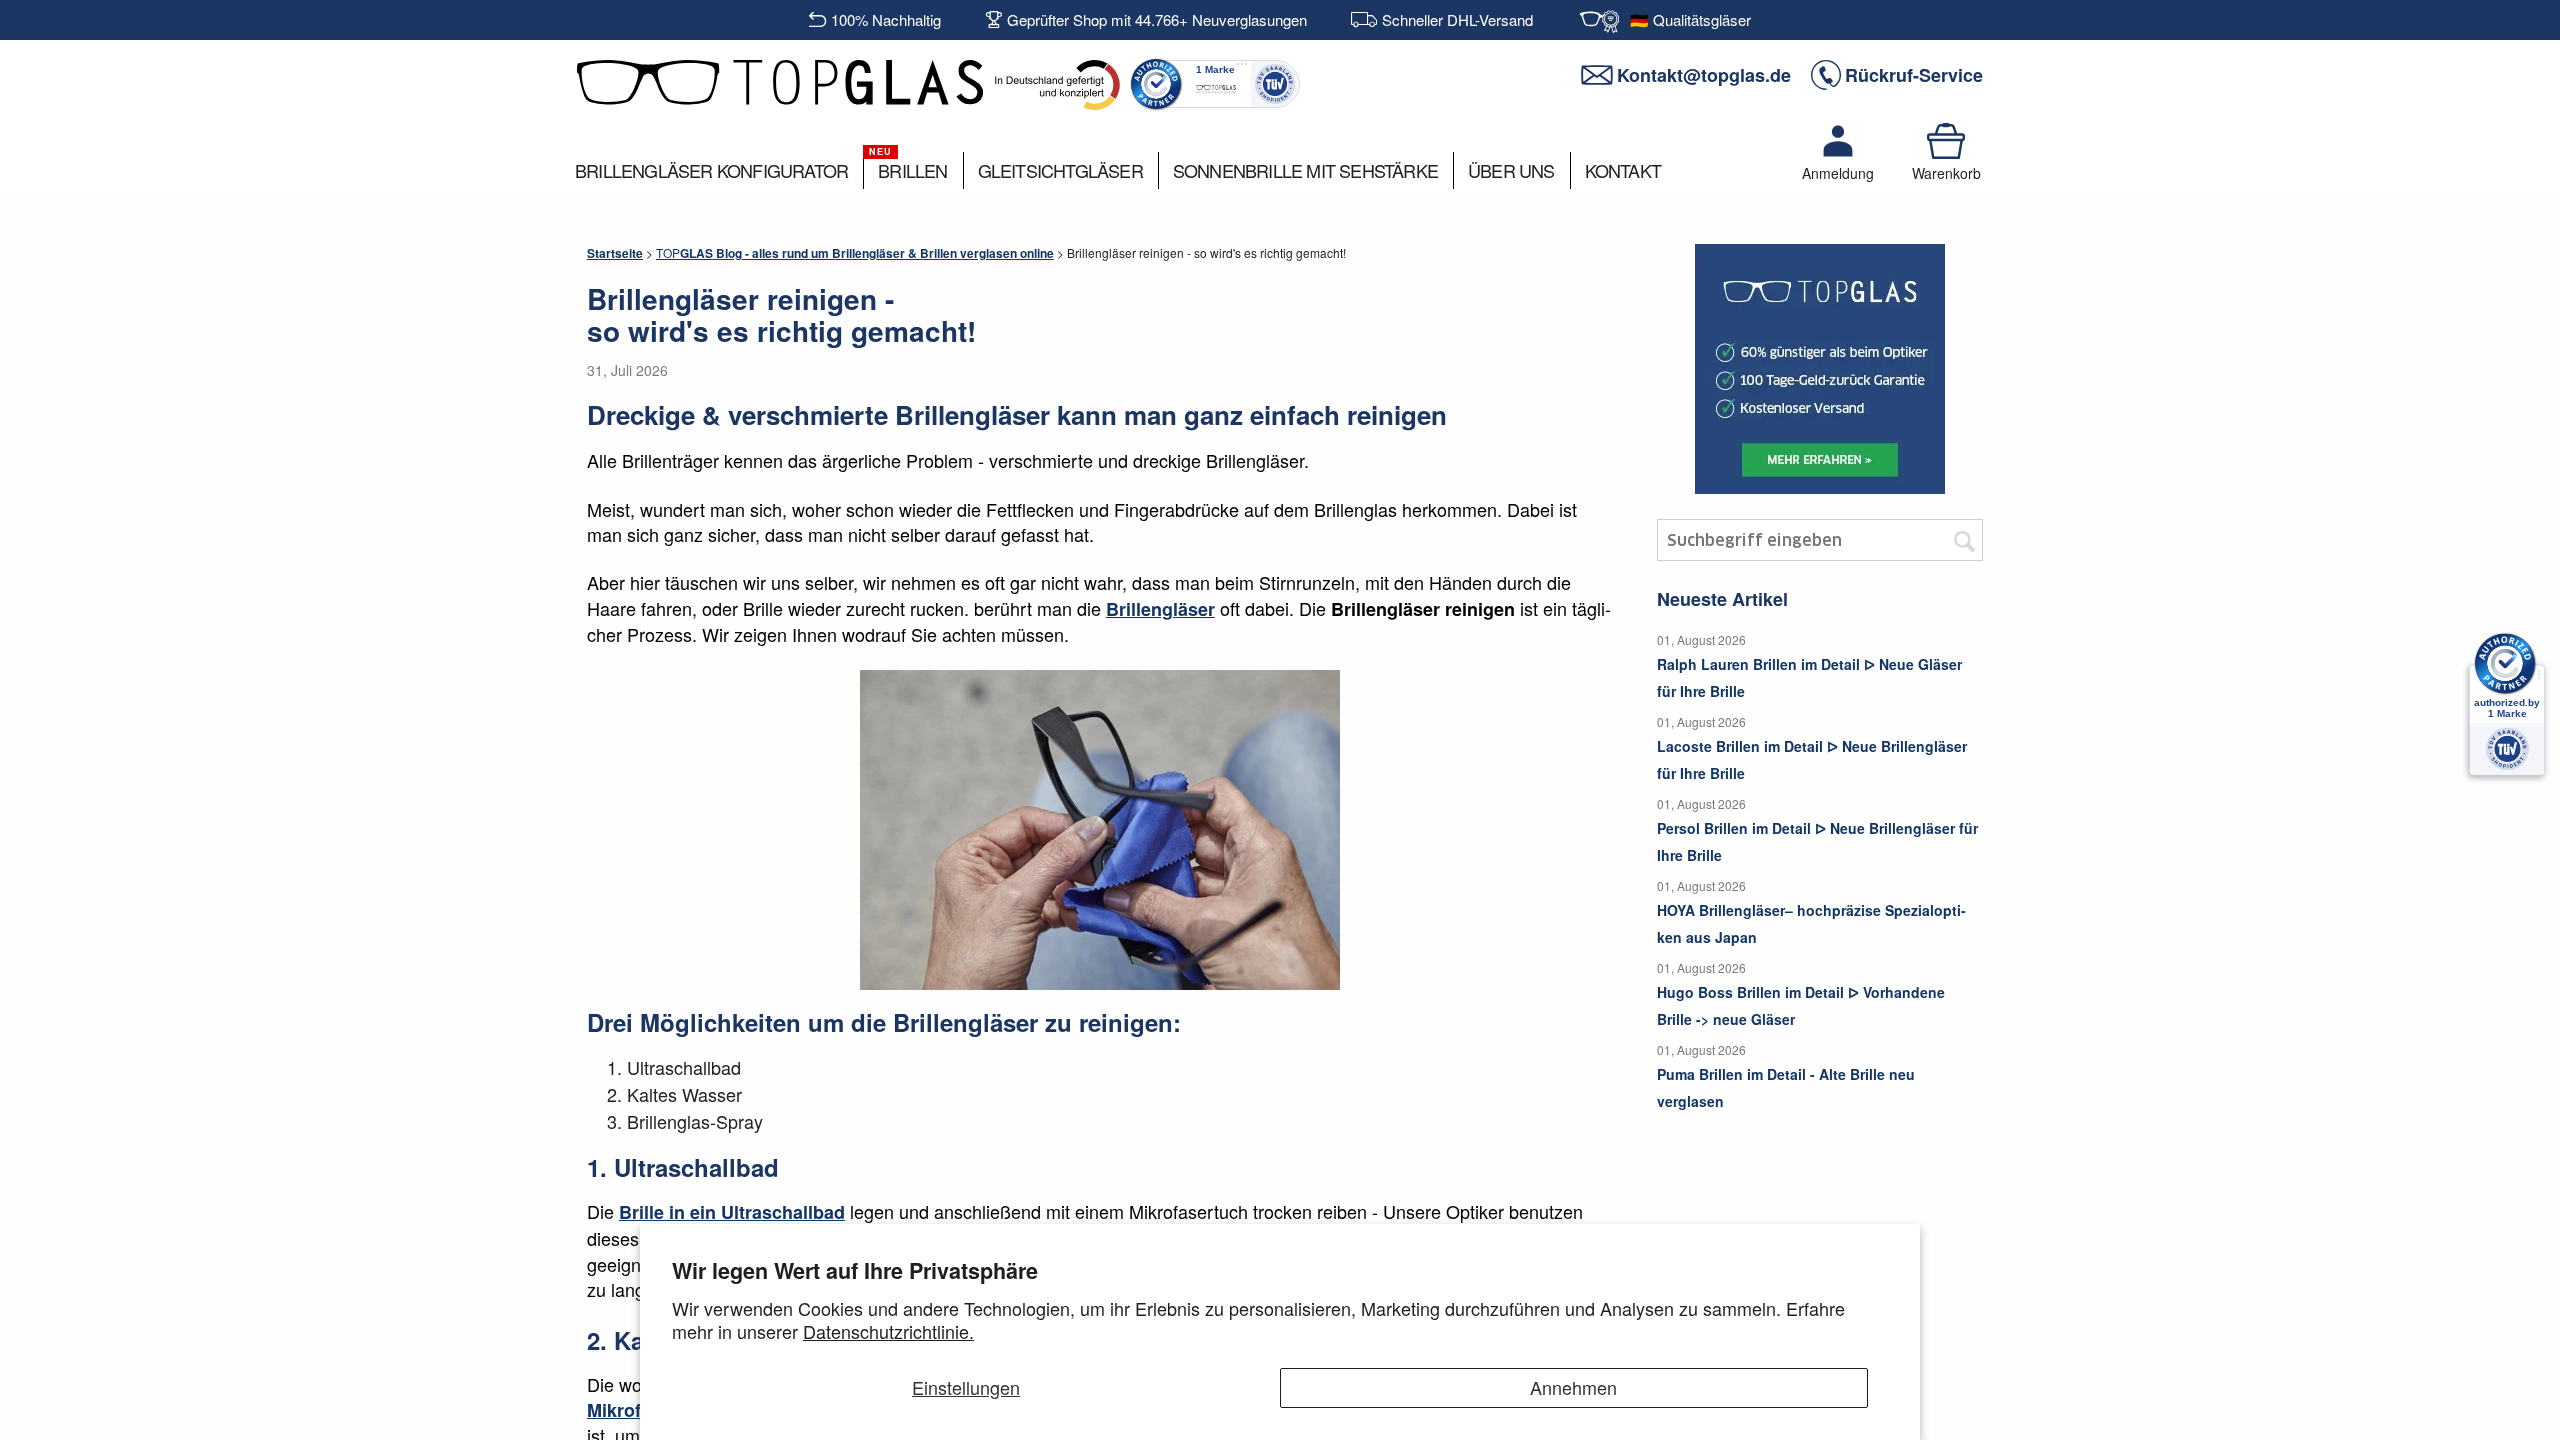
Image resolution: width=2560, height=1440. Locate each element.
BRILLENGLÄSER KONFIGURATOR (711, 170)
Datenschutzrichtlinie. (888, 1331)
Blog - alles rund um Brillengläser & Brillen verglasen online (855, 253)
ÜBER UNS (1511, 170)
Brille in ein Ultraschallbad (732, 1212)
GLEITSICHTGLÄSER (1060, 170)
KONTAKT (1623, 170)
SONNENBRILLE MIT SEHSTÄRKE (1305, 170)
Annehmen (1573, 1387)
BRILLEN (912, 170)
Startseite (615, 253)
